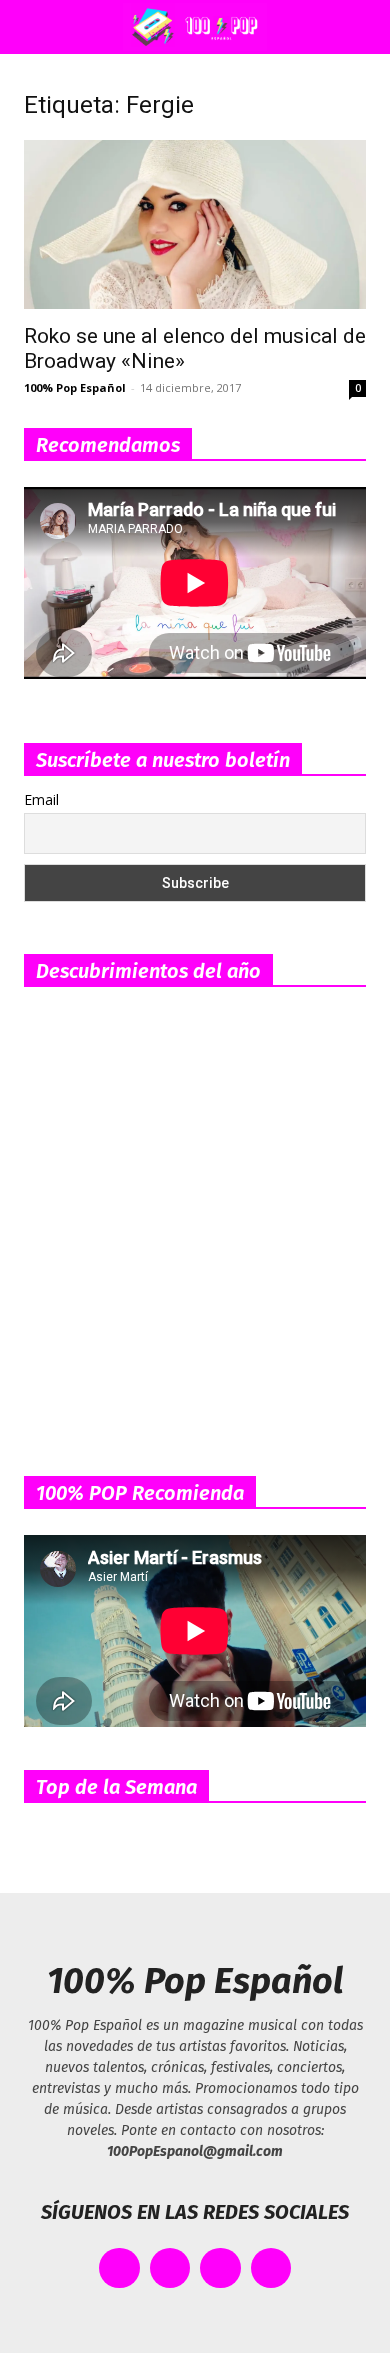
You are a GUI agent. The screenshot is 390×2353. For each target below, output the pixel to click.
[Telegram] (271, 2268)
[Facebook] (119, 2268)
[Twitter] (170, 2268)
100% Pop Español (75, 387)
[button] (34, 27)
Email (41, 799)
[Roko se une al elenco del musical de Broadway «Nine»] (195, 224)
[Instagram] (220, 2268)
